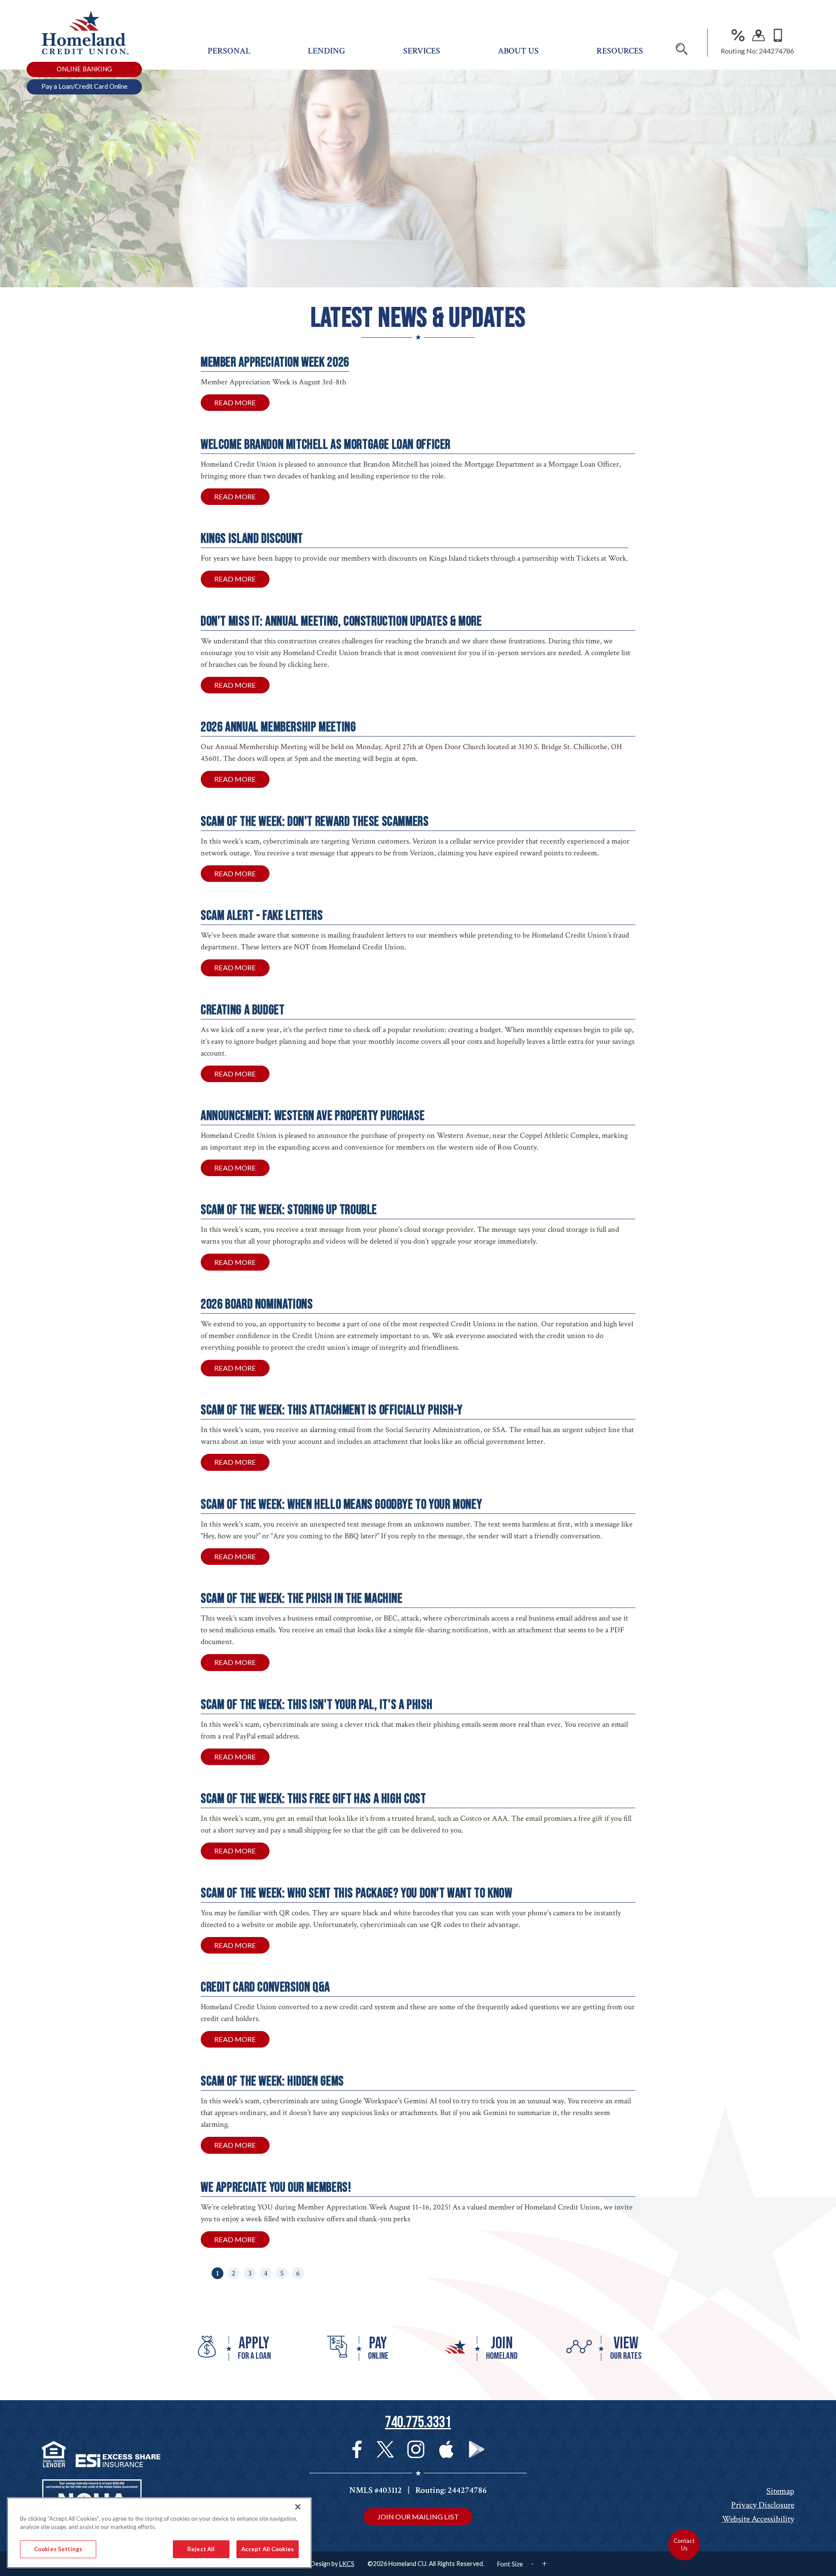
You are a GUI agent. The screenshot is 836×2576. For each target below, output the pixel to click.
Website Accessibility (758, 2519)
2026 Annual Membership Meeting (278, 727)
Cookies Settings (58, 2549)
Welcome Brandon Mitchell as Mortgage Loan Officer (326, 445)
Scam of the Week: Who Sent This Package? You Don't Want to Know (357, 1893)
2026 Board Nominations (257, 1304)
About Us (518, 51)
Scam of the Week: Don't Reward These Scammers (315, 822)
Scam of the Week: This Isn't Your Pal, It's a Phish (317, 1705)
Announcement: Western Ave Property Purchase (313, 1116)
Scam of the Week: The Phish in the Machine (302, 1599)
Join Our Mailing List (418, 2517)
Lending (327, 51)
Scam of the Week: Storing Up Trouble (289, 1210)
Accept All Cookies (268, 2549)
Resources (620, 51)
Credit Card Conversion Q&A (265, 1987)
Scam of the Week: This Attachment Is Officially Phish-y (332, 1410)
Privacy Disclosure (763, 2505)
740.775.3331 (418, 2423)
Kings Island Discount (252, 539)
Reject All (201, 2549)
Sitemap (780, 2491)
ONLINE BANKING (84, 69)
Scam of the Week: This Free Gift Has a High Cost (313, 1799)
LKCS (347, 2564)
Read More (242, 405)
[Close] (298, 2507)
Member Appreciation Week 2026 (275, 362)
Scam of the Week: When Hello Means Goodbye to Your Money (341, 1505)
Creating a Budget (243, 1010)
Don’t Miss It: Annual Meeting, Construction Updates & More (341, 621)
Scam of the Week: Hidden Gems (272, 2081)
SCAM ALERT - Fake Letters (262, 916)
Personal (229, 51)
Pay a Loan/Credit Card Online (84, 86)
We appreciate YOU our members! (276, 2188)
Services (422, 51)
